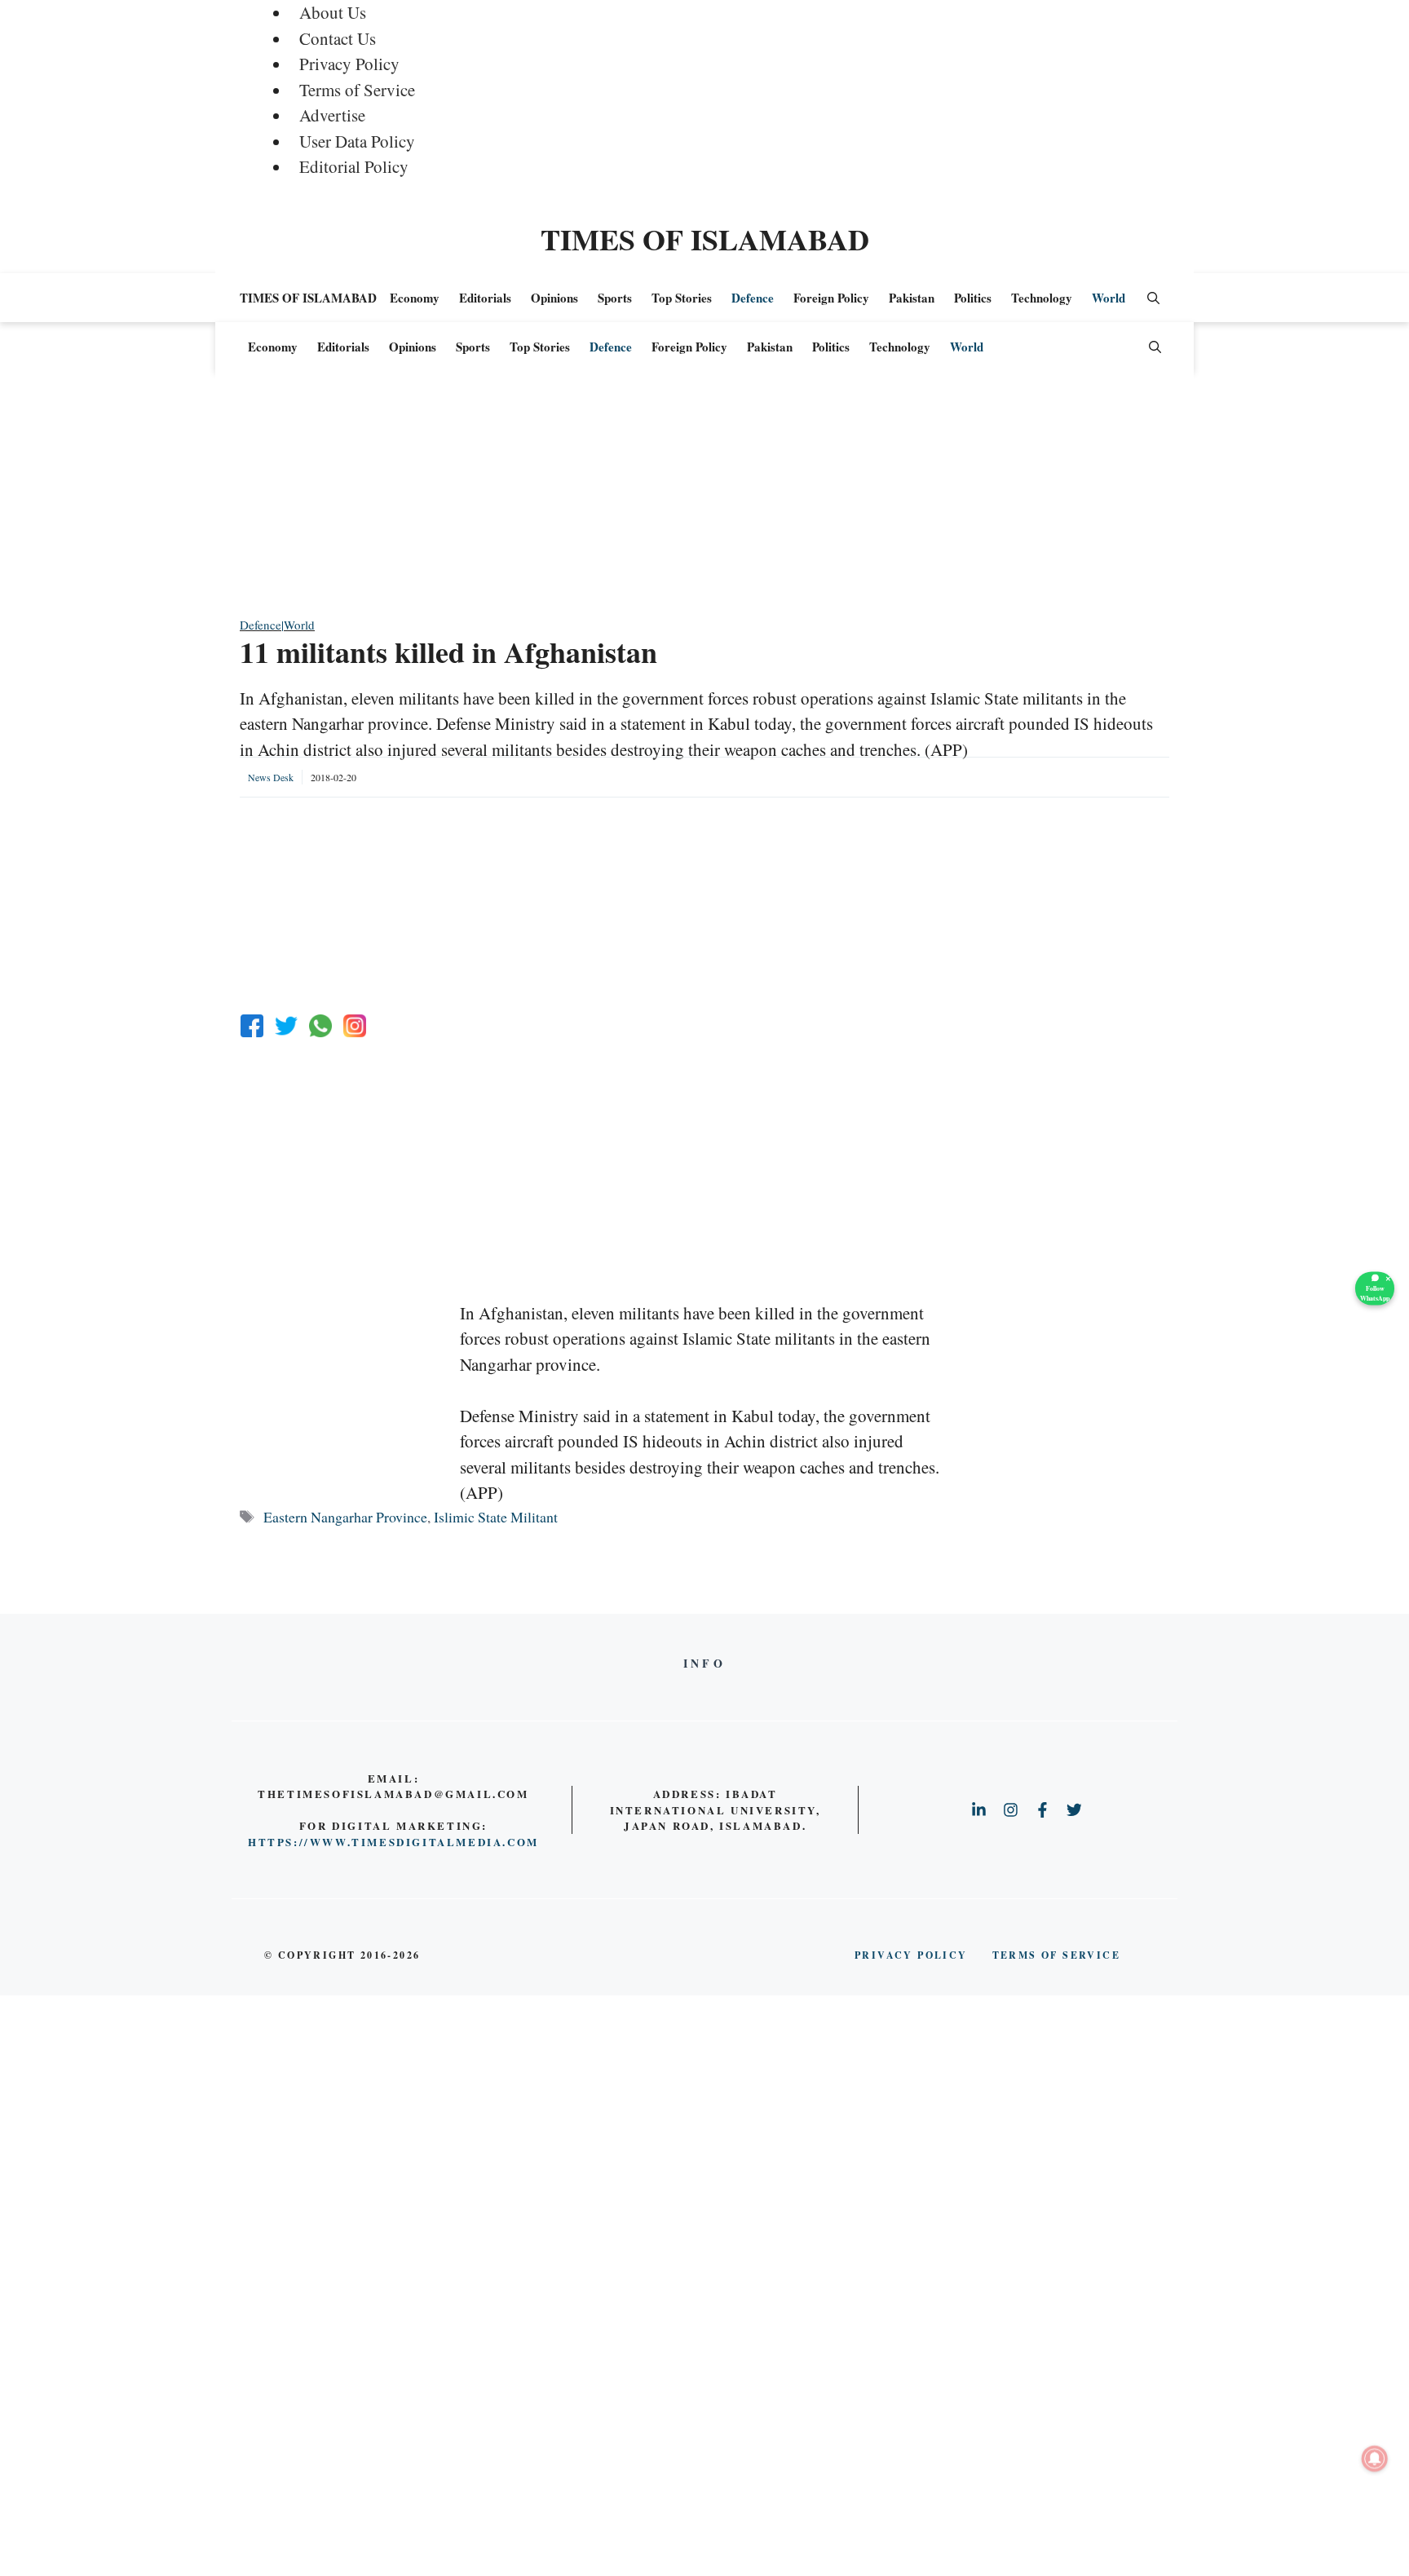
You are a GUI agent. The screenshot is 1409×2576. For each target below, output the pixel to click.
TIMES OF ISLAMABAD (705, 239)
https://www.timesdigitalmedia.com (393, 1842)
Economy (415, 298)
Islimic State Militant (496, 1517)
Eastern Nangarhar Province (345, 1517)
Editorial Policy (354, 166)
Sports (615, 298)
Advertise (332, 115)
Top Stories (682, 298)
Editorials (485, 298)
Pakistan (912, 298)
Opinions (554, 298)
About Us (333, 12)
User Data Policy (357, 141)
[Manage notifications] (1375, 2459)
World (1109, 298)
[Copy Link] (355, 1026)
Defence (753, 298)
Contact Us (338, 38)
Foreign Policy (831, 298)
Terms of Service (357, 90)
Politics (973, 298)
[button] (1153, 298)
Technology (1042, 298)
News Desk (271, 777)
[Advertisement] (704, 502)
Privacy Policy (349, 64)
